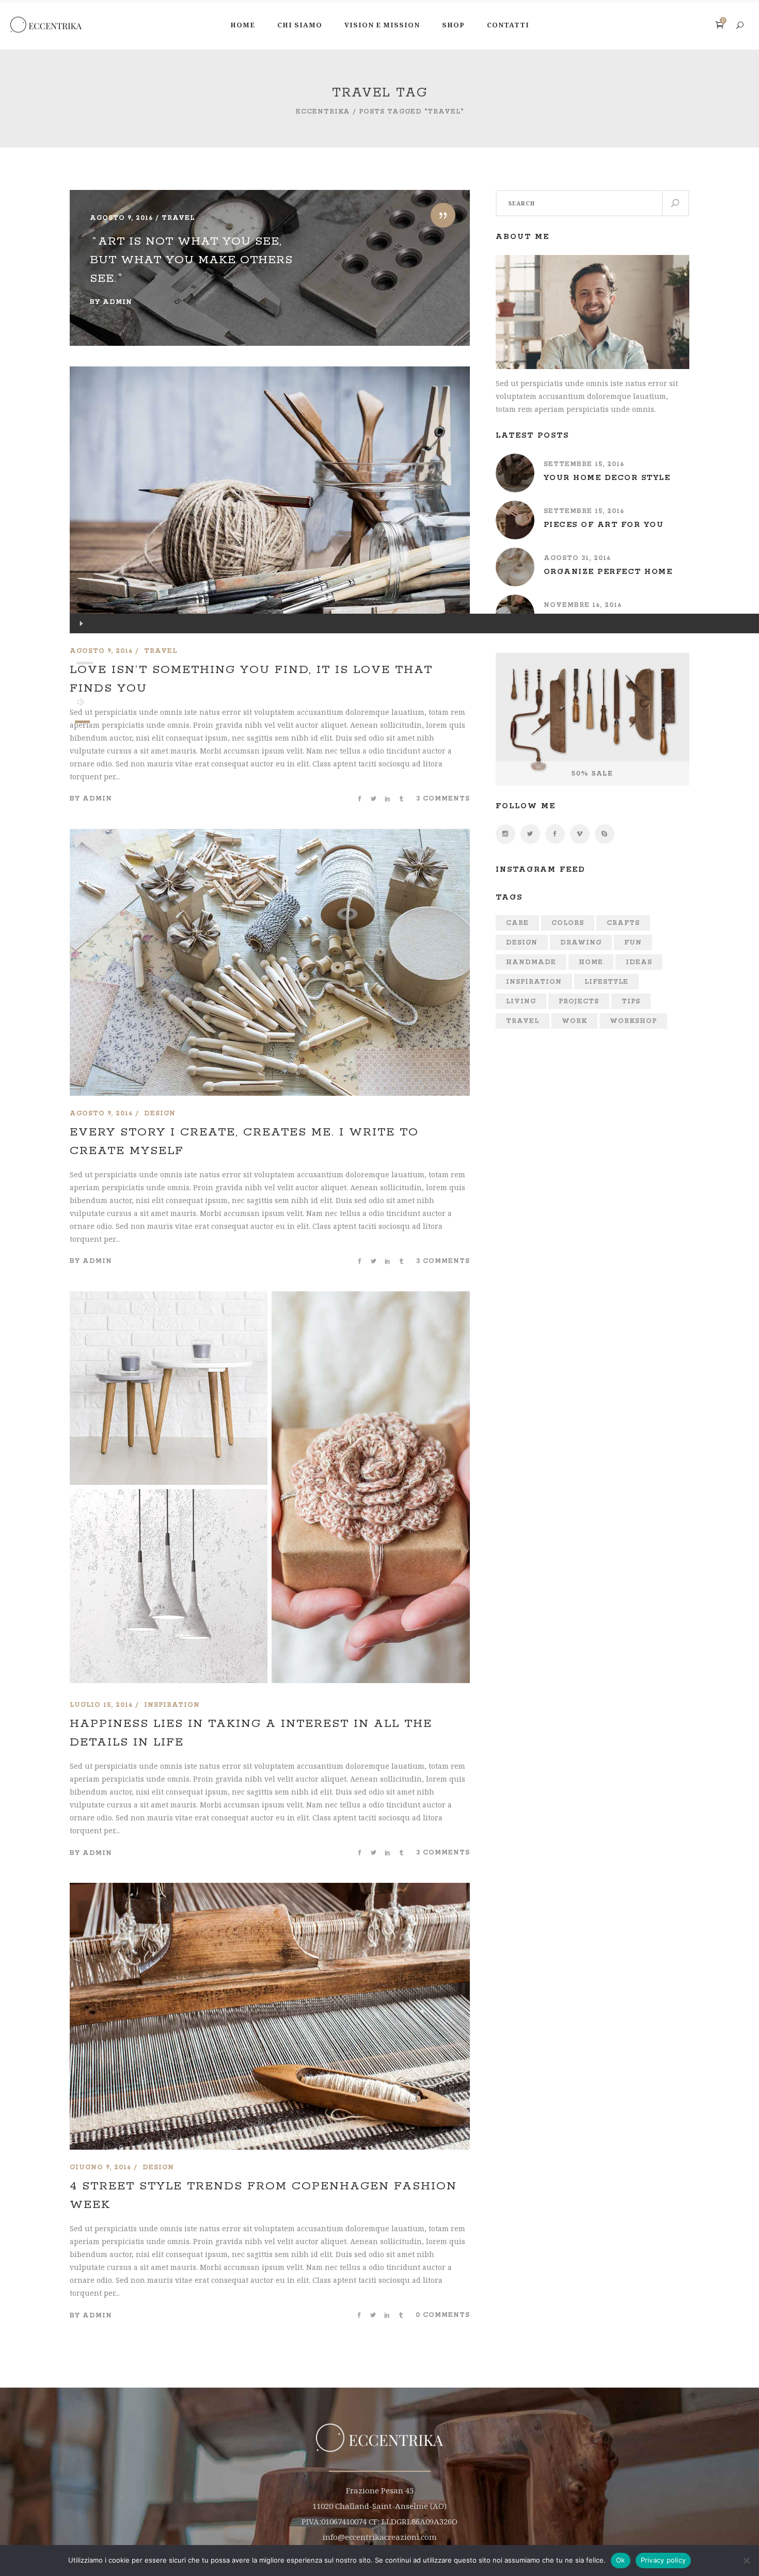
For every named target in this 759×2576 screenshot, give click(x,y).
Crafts (623, 923)
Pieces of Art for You (604, 525)
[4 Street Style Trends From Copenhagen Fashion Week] (270, 1889)
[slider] (82, 722)
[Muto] (81, 702)
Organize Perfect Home (608, 572)
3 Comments (443, 799)
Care (517, 923)
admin (117, 302)
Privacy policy (663, 2560)
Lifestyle (606, 982)
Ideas (639, 962)
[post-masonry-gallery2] (370, 1489)
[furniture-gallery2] (169, 1390)
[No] (746, 2561)
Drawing (581, 943)
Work (574, 1021)
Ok (621, 2560)
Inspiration (534, 982)
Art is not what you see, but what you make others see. (191, 260)
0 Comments (443, 2315)
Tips (631, 1002)
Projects (579, 1002)
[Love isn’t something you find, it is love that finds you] (270, 500)
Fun (633, 943)
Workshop (633, 1021)
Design (522, 943)
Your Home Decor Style (607, 478)
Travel (523, 1021)
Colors (568, 923)
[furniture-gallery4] (169, 1588)
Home (591, 962)
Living (521, 1002)
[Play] (80, 623)
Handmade (531, 962)
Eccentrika (323, 112)
